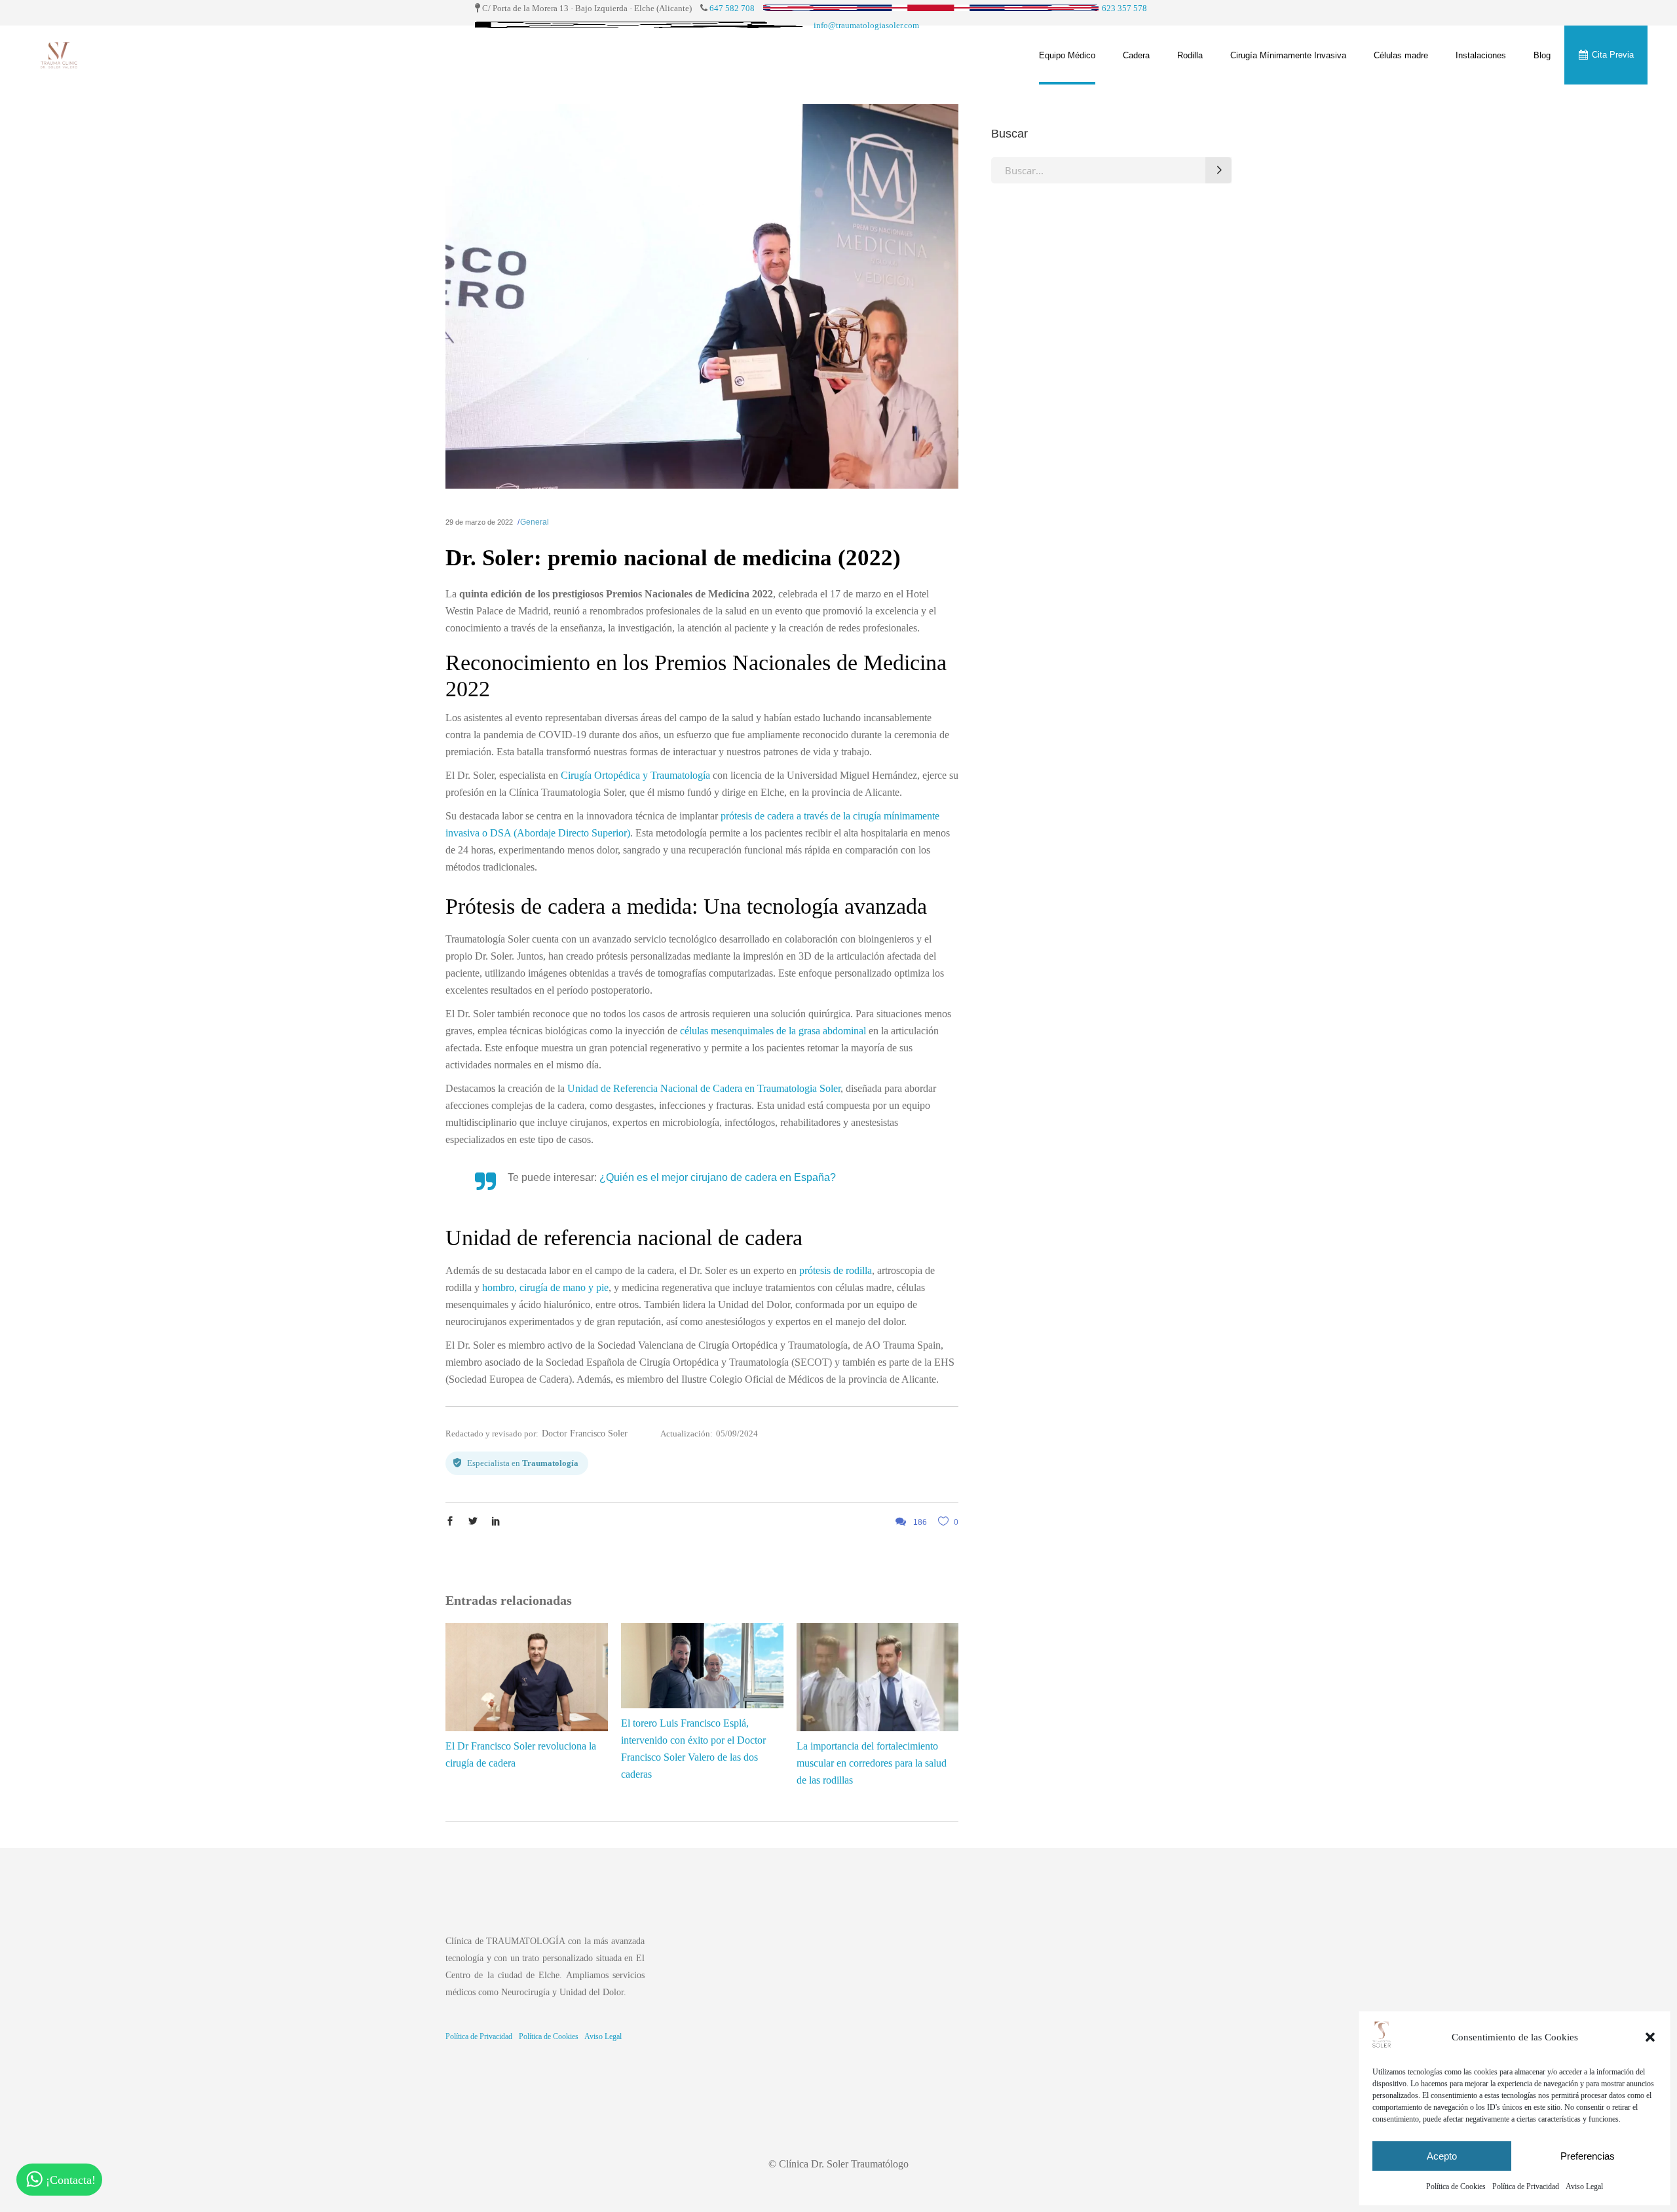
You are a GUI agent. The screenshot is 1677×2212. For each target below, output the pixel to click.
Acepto (1442, 2156)
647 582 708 (732, 8)
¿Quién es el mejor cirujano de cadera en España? (718, 1177)
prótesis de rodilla (836, 1270)
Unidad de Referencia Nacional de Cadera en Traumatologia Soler (704, 1088)
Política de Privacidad (1526, 2186)
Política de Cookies (1456, 2186)
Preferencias (1588, 2156)
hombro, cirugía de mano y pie (545, 1287)
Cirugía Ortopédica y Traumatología (635, 775)
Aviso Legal (1584, 2186)
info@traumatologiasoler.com (866, 25)
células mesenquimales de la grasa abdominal (773, 1031)
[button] (1650, 2037)
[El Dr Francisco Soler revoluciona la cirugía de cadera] (527, 1677)
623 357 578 (1124, 8)
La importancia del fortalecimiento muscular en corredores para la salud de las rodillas (872, 1763)
